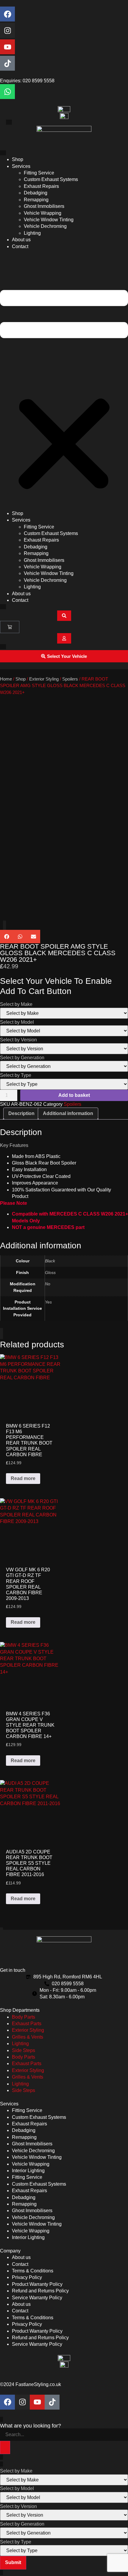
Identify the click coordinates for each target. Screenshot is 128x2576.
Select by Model (17, 1022)
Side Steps (24, 2050)
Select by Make (16, 1004)
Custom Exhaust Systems (51, 179)
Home (6, 679)
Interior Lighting (28, 2171)
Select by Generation (22, 1058)
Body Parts (24, 2017)
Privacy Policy (27, 2277)
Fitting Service (39, 173)
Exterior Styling (44, 679)
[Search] (5, 2447)
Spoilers (70, 679)
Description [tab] (21, 1113)
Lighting (32, 233)
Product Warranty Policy (37, 2284)
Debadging (36, 193)
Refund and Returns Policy (40, 2291)
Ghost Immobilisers (44, 206)
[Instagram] (7, 30)
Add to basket (74, 1095)
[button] (64, 380)
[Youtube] (7, 47)
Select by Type (16, 1075)
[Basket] (10, 627)
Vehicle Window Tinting (49, 220)
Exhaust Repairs (41, 186)
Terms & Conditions (33, 2271)
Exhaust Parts (27, 2024)
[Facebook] (7, 14)
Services (21, 166)
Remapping (36, 200)
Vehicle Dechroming (45, 226)
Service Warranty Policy (37, 2298)
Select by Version (18, 1040)
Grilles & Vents (28, 2037)
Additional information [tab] (68, 1113)
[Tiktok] (7, 63)
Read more (23, 1478)
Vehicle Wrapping (43, 213)
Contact (20, 246)
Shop (18, 159)
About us (21, 240)
